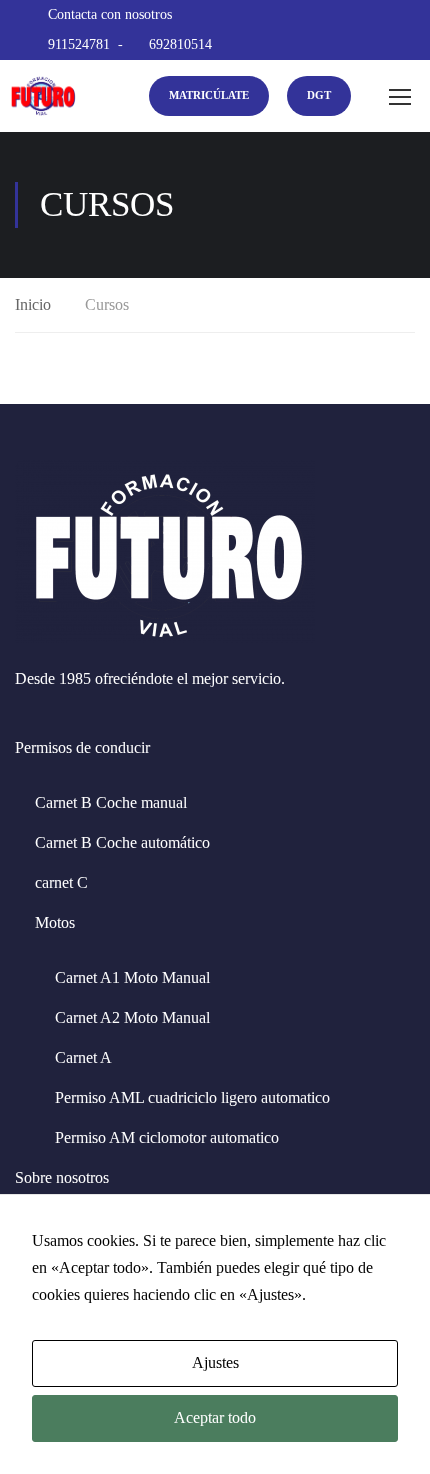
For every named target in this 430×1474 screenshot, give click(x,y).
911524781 (79, 44)
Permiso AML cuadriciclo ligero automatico (192, 1097)
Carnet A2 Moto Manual (132, 1017)
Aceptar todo (215, 1417)
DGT (319, 95)
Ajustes (215, 1362)
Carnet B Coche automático (122, 842)
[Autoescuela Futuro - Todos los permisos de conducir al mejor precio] (42, 96)
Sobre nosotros (62, 1177)
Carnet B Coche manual (111, 802)
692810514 (180, 44)
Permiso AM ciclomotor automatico (167, 1137)
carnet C (61, 882)
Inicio (33, 304)
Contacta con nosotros (110, 14)
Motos (55, 922)
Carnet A (83, 1057)
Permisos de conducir (82, 747)
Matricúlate (209, 95)
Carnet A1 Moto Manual (132, 977)
